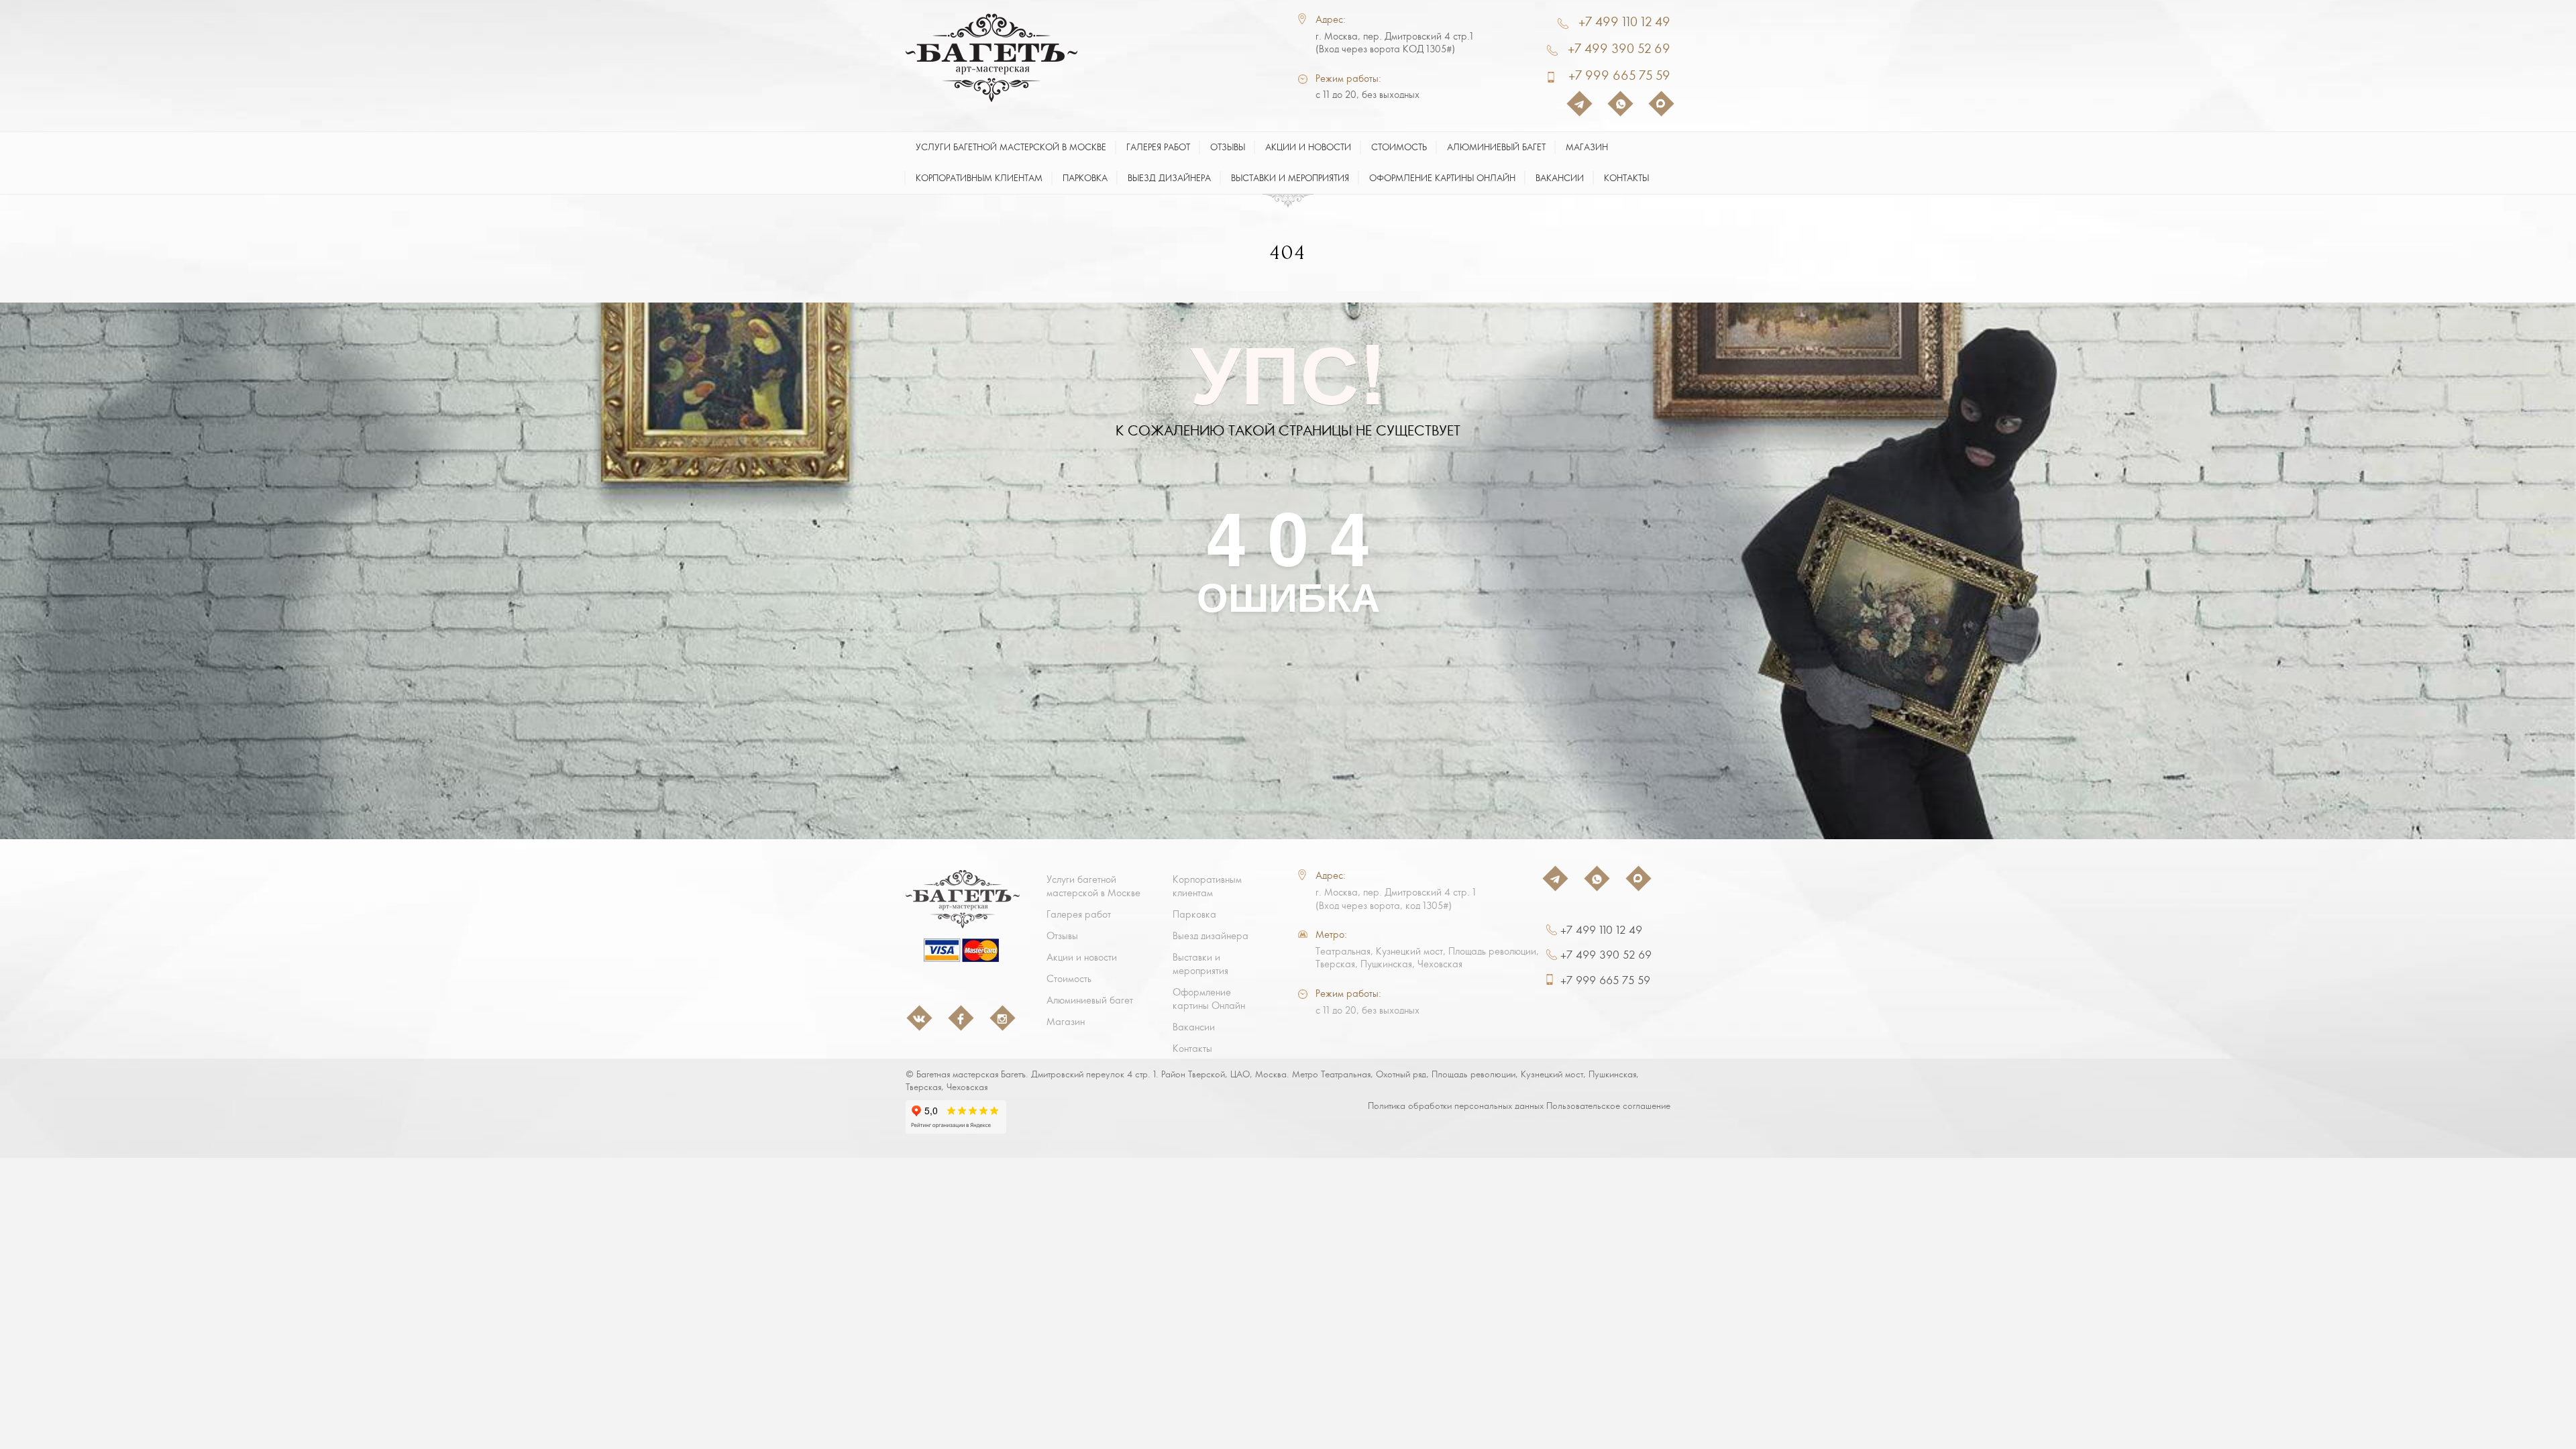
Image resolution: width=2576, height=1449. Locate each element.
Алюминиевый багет (1496, 147)
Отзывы (1228, 147)
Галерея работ (1158, 147)
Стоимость (1399, 147)
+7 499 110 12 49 (1624, 22)
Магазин (1587, 147)
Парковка (1085, 178)
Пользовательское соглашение (1608, 1106)
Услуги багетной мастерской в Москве (1011, 147)
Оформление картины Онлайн (1442, 178)
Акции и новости (1308, 147)
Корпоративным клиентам (979, 178)
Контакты (1626, 178)
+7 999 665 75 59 (1619, 75)
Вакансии (1560, 178)
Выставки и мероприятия (1290, 178)
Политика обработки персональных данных (1456, 1106)
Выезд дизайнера (1169, 178)
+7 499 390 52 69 (1619, 49)
